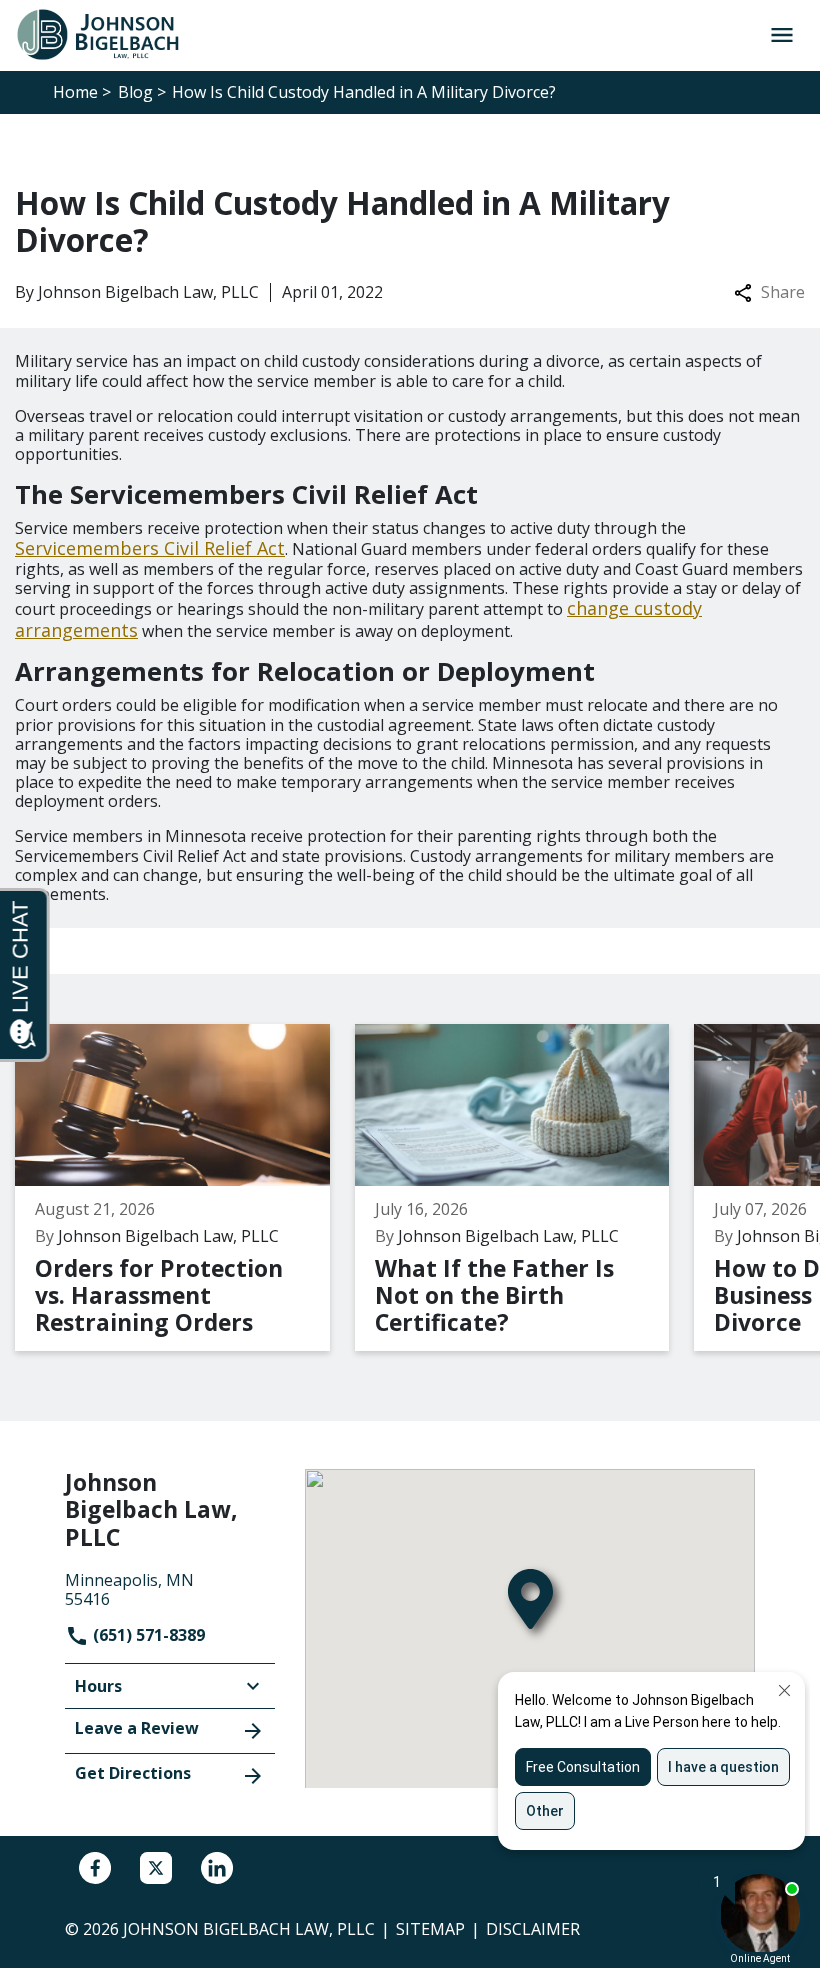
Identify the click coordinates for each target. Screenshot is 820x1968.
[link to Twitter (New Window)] (156, 1868)
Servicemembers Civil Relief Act (150, 548)
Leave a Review (137, 1728)
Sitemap (430, 1929)
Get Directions (133, 1773)
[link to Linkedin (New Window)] (217, 1868)
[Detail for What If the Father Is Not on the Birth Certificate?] (525, 1187)
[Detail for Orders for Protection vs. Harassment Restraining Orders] (185, 1187)
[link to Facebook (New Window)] (95, 1868)
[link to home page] (106, 34)
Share (783, 292)
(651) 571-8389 (147, 1635)
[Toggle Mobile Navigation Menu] (781, 35)
